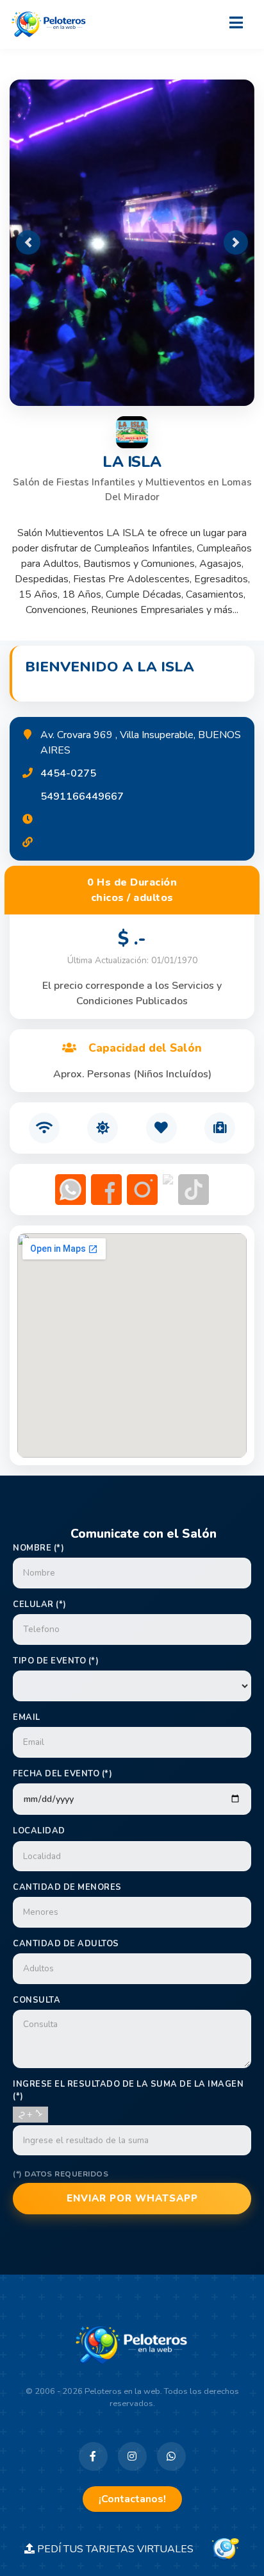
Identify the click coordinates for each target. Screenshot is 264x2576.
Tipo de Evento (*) (56, 1661)
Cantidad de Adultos (66, 1944)
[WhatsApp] (171, 2456)
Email (27, 1717)
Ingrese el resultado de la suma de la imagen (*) (128, 2090)
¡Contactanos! (132, 2499)
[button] (28, 242)
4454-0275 (68, 773)
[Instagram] (132, 2456)
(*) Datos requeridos (61, 2174)
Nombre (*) (38, 1548)
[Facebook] (93, 2456)
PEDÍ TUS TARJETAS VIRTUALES (122, 2549)
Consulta (37, 2000)
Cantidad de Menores (67, 1887)
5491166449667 (82, 796)
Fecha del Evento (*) (62, 1774)
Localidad (39, 1831)
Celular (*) (40, 1604)
